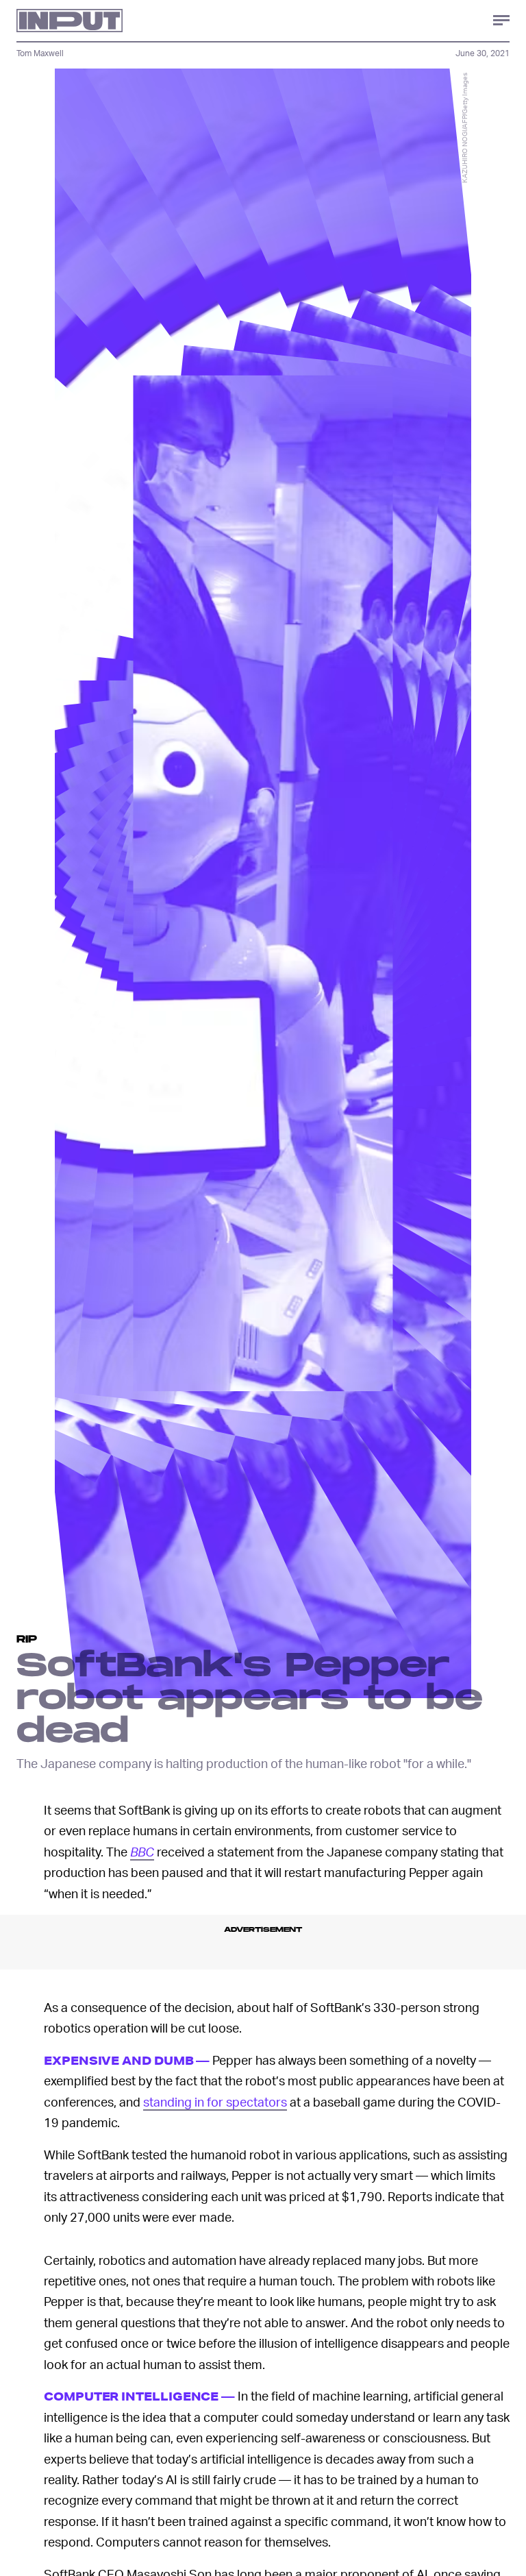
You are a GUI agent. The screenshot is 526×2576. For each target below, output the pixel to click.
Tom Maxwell (40, 53)
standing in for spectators (215, 2101)
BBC (142, 1851)
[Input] (70, 21)
